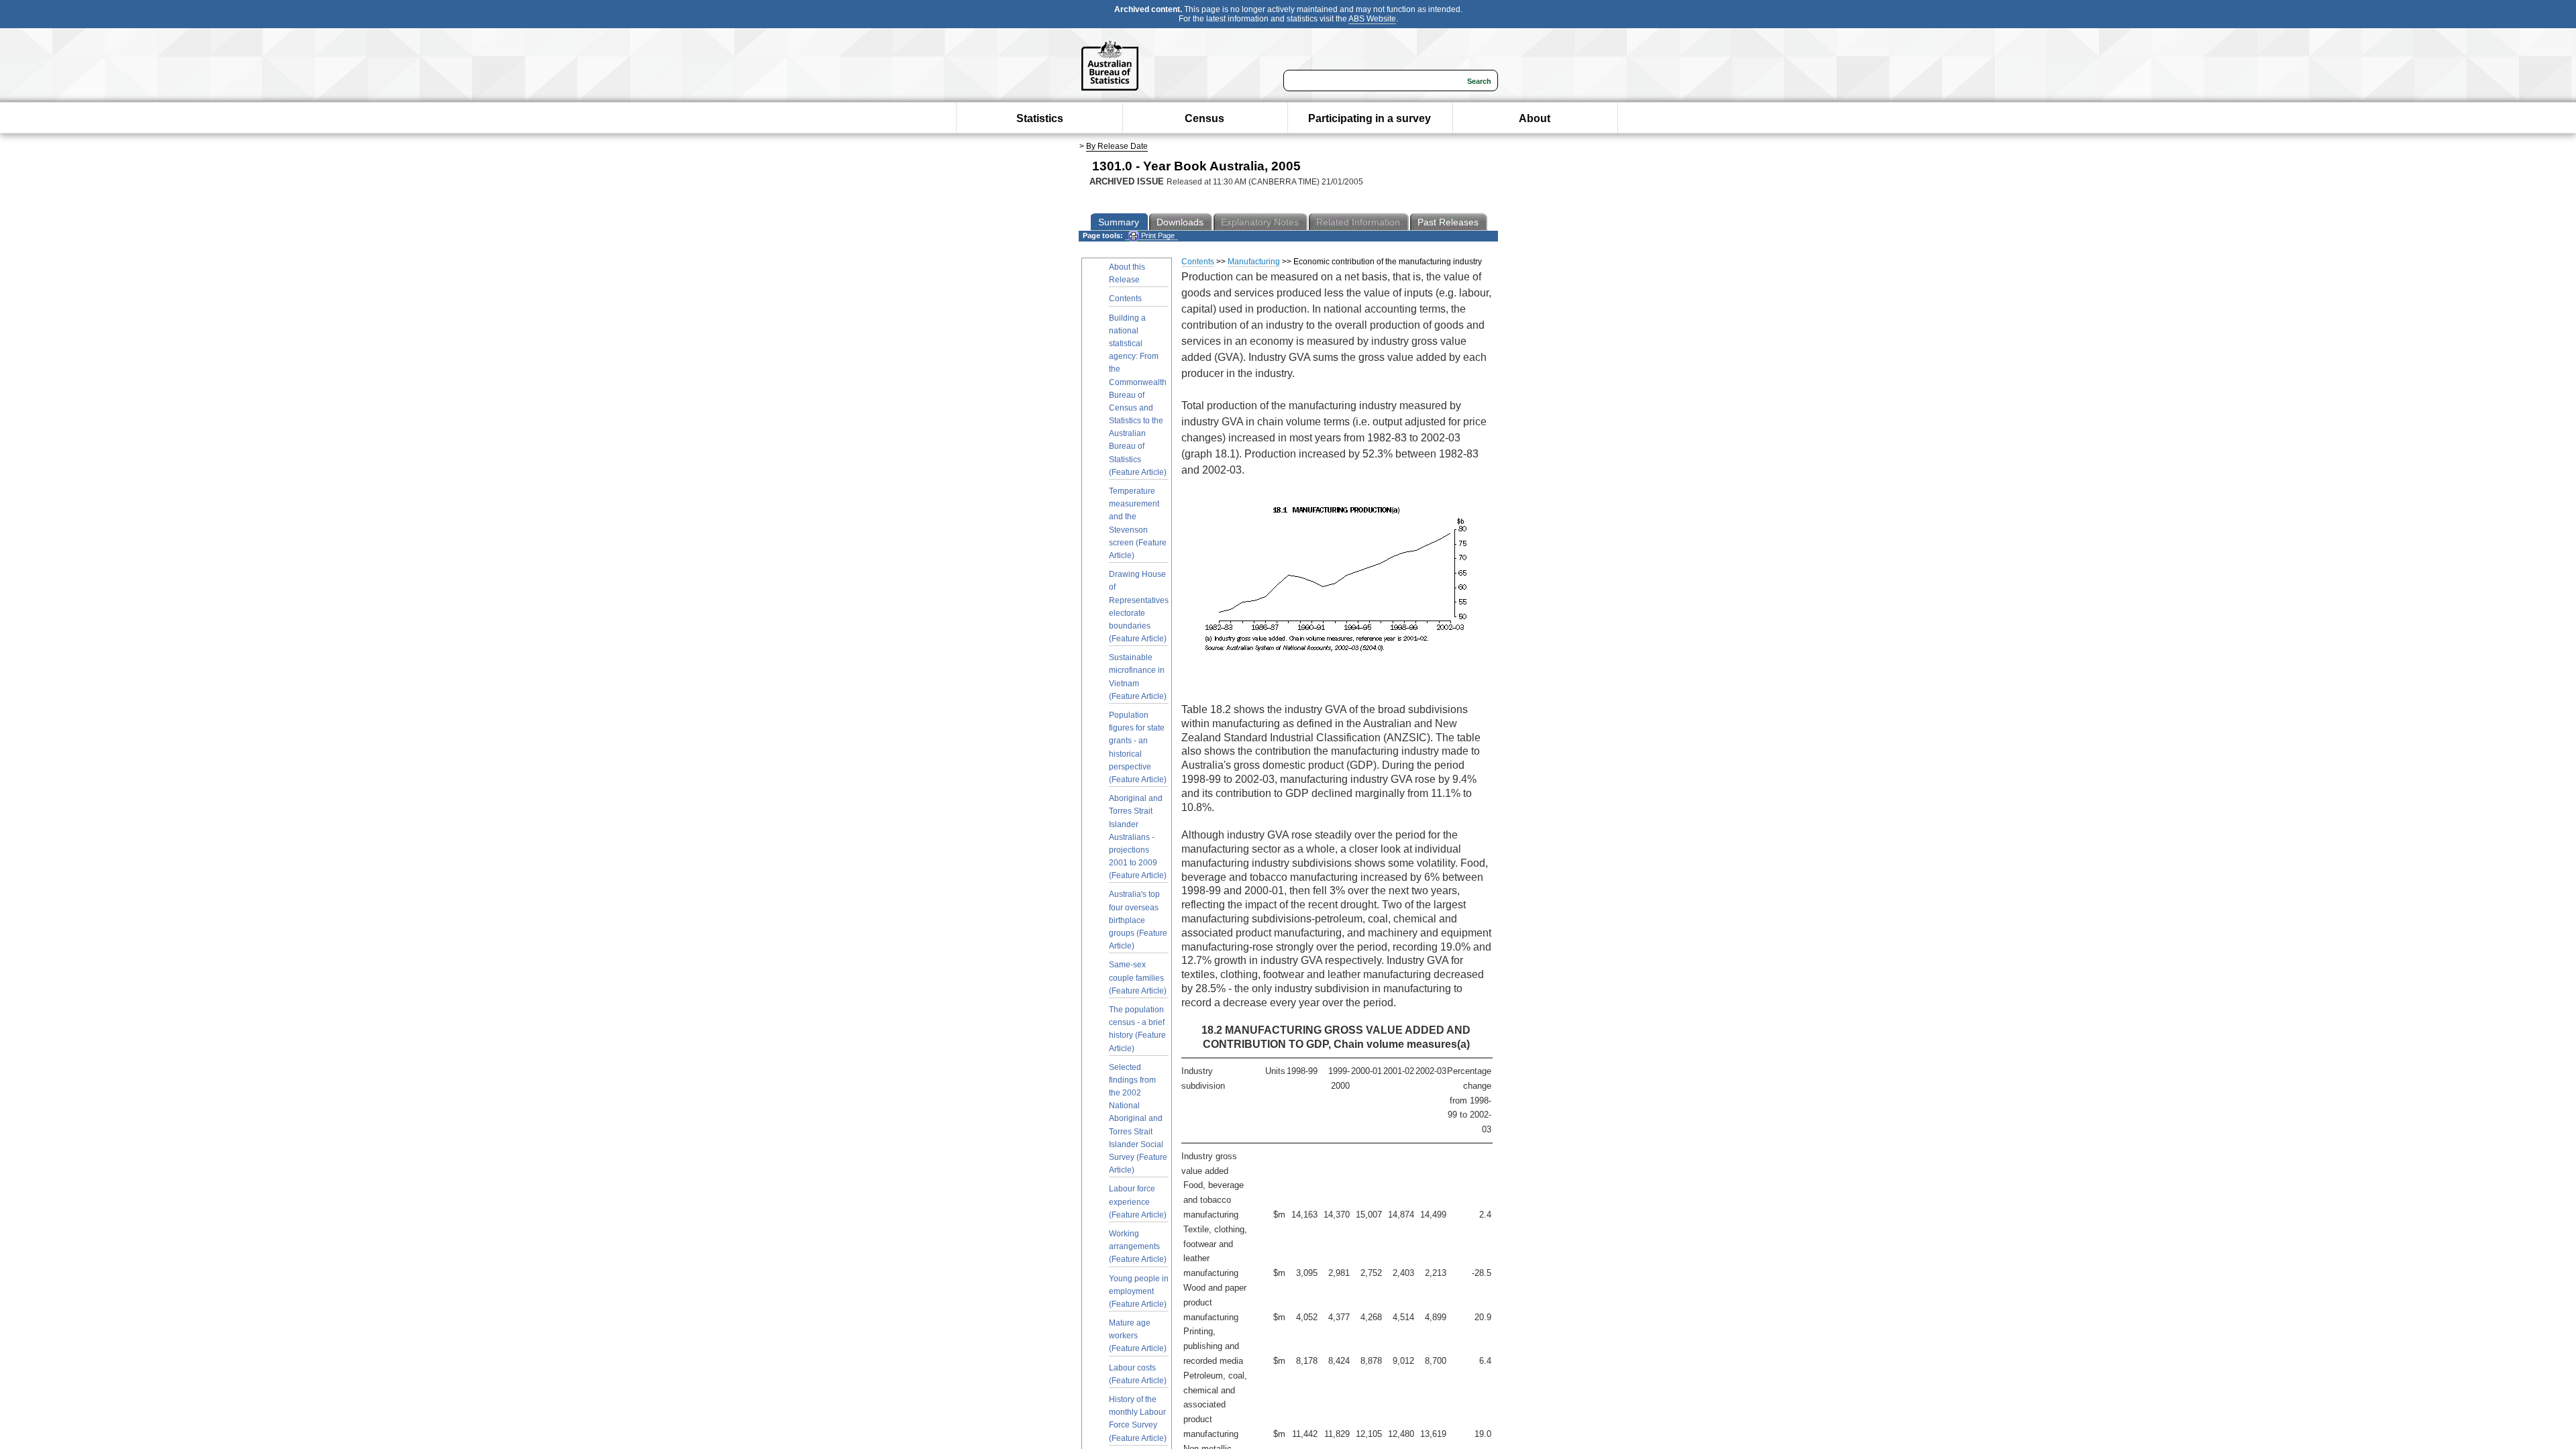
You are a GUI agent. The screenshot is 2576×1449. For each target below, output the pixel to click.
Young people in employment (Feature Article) (1139, 1291)
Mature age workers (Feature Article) (1138, 1336)
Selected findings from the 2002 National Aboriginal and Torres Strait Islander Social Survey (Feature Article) (1138, 1119)
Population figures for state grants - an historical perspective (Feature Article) (1138, 747)
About (1535, 118)
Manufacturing (1254, 262)
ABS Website (1372, 19)
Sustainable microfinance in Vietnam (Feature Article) (1138, 677)
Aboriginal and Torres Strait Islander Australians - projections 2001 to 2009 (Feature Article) (1138, 837)
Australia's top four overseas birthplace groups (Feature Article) (1138, 920)
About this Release (1127, 273)
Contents (1125, 299)
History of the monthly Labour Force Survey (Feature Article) (1138, 1419)
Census (1204, 118)
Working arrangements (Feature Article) (1138, 1246)
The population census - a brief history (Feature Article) (1137, 1029)
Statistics (1040, 118)
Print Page (1157, 235)
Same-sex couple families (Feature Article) (1138, 977)
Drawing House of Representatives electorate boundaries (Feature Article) (1139, 606)
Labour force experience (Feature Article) (1138, 1201)
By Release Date (1117, 146)
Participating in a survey (1370, 118)
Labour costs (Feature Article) (1138, 1374)
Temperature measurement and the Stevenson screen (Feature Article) (1138, 523)
